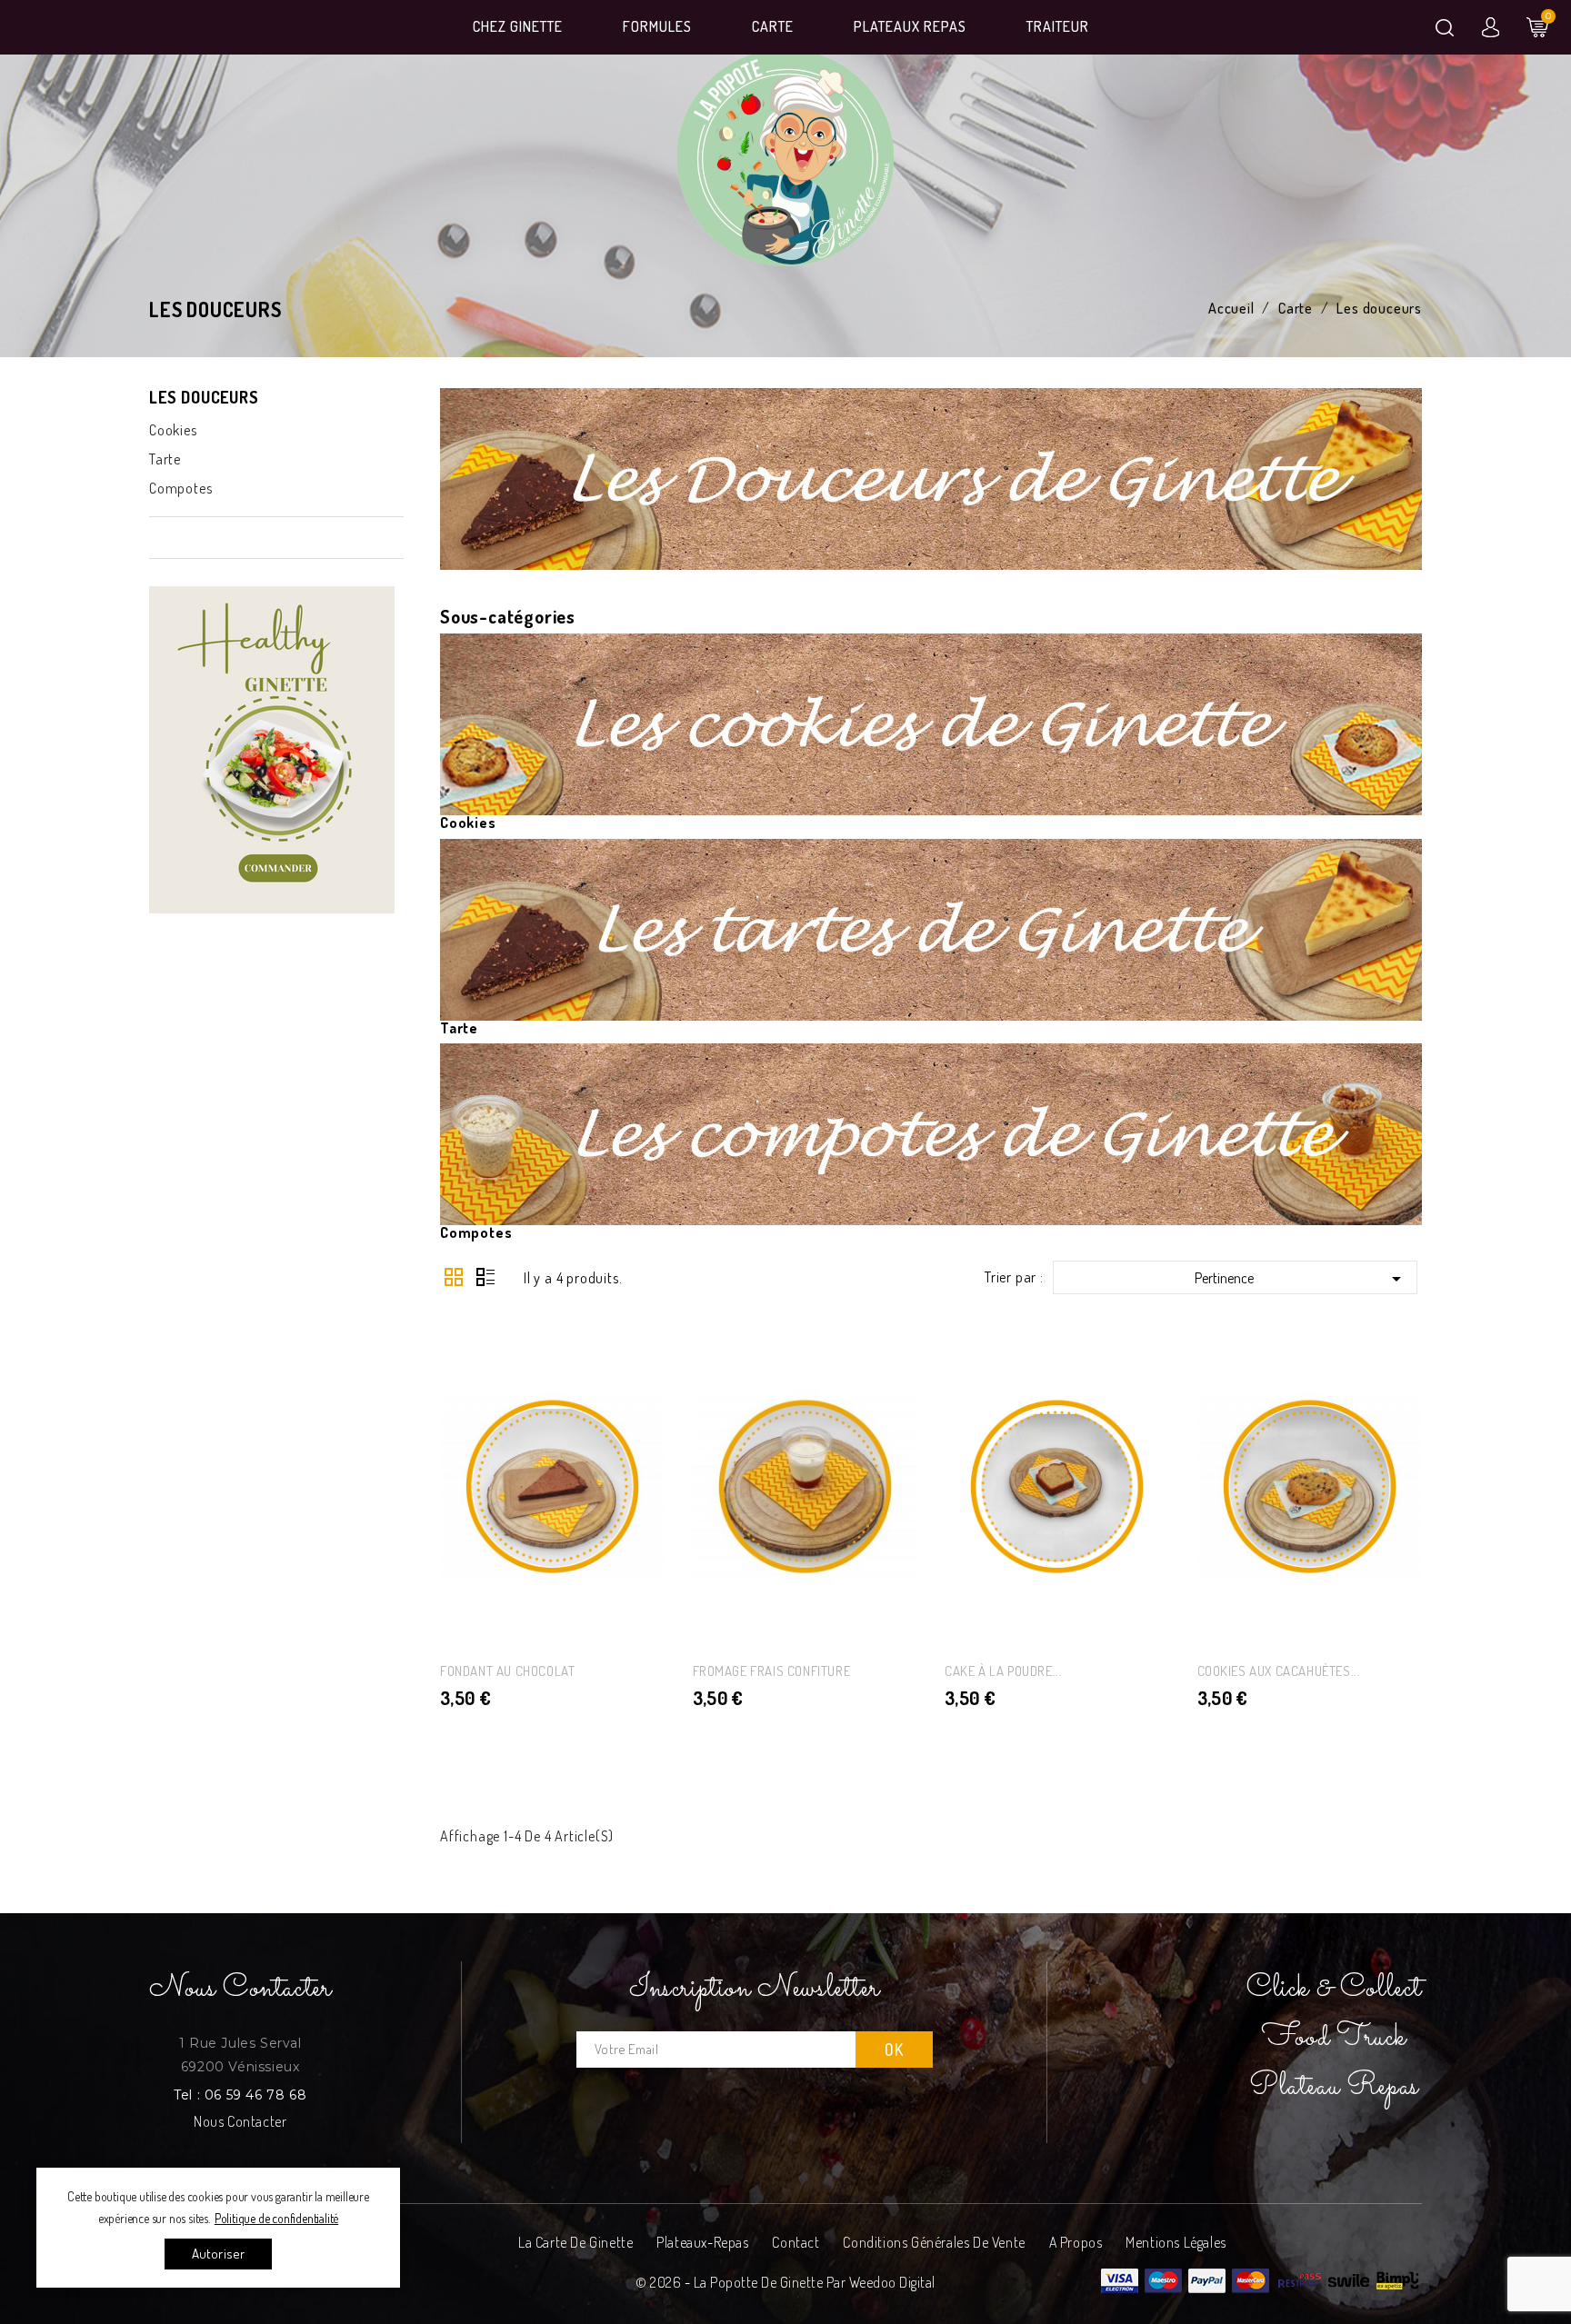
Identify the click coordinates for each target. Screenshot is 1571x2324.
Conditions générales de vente (934, 2242)
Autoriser (219, 2254)
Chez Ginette (518, 26)
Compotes (180, 488)
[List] (486, 1277)
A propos (1076, 2242)
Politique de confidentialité (276, 2218)
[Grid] (454, 1277)
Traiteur (1058, 26)
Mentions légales (1176, 2242)
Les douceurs (204, 397)
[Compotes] (931, 1132)
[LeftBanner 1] (276, 750)
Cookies (173, 430)
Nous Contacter (240, 2121)
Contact (796, 2242)
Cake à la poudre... (1003, 1671)
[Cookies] (931, 723)
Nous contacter (240, 1989)
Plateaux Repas (910, 26)
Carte (773, 26)
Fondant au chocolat (507, 1671)
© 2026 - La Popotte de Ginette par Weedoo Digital (785, 2282)
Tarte (165, 459)
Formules (657, 26)
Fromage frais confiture (772, 1671)
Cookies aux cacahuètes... (1279, 1671)
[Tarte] (931, 927)
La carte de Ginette (575, 2242)
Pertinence (1301, 1279)
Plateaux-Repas (702, 2242)
